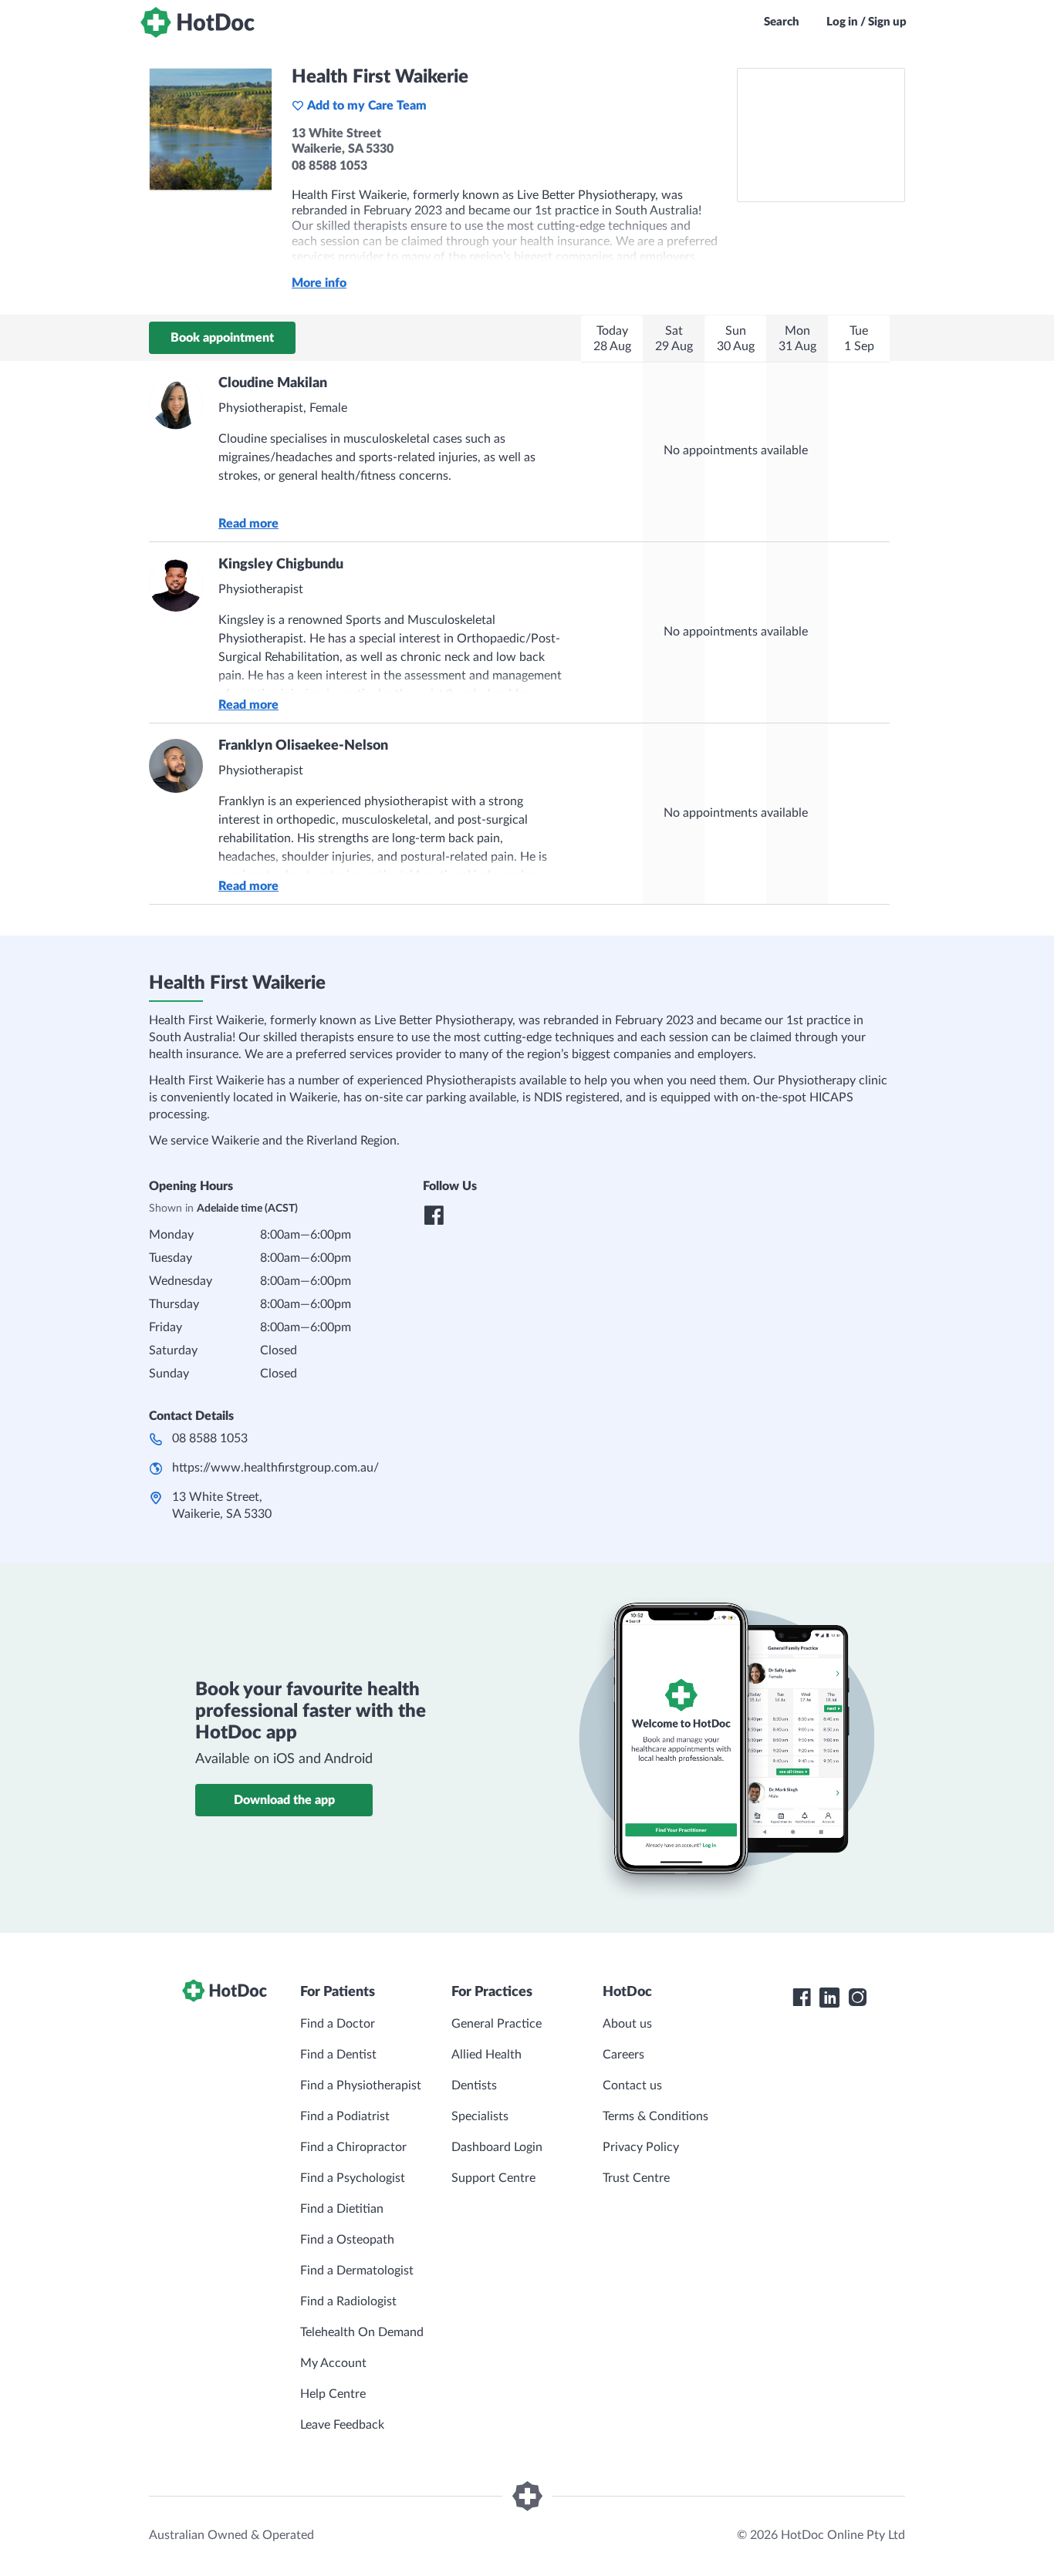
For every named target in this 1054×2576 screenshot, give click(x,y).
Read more (248, 524)
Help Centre (333, 2394)
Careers (623, 2055)
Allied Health (486, 2055)
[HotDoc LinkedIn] (829, 1998)
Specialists (480, 2116)
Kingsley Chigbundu (281, 565)
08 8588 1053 (210, 1438)
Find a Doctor (338, 2024)
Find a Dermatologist (357, 2271)
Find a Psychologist (353, 2178)
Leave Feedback (342, 2425)
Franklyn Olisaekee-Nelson (303, 746)
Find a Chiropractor (353, 2147)
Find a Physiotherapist (361, 2085)
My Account (333, 2363)
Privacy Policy (641, 2147)
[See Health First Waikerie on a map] (821, 135)
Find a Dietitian (342, 2209)
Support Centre (493, 2178)
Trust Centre (636, 2178)
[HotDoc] (198, 22)
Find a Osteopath (347, 2240)
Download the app (284, 1800)
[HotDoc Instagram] (857, 1998)
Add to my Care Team (367, 106)
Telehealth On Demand (362, 2332)
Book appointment (222, 338)
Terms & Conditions (655, 2116)
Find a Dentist (338, 2055)
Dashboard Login (497, 2147)
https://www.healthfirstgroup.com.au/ (275, 1468)
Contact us (632, 2085)
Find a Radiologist (348, 2301)
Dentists (474, 2085)
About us (627, 2024)
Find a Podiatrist (345, 2116)
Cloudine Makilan (273, 383)
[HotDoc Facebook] (802, 1998)
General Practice (497, 2024)
